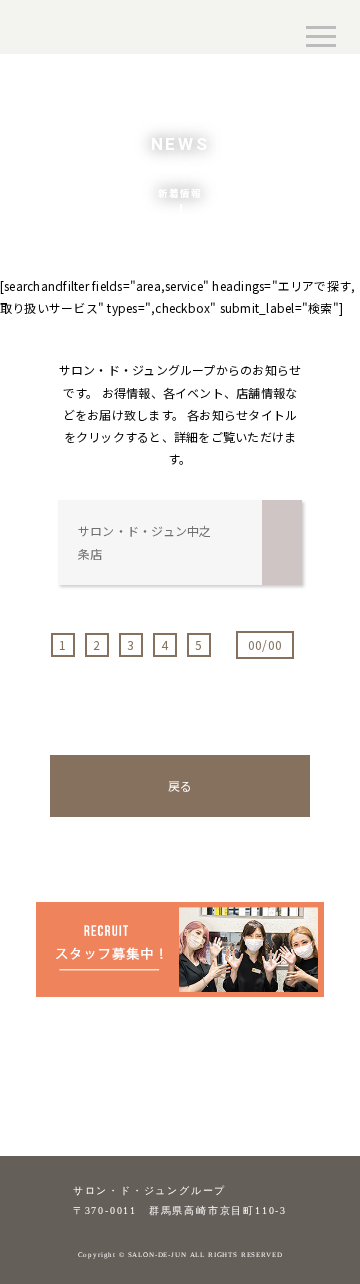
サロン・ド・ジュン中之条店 (145, 541)
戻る (180, 785)
